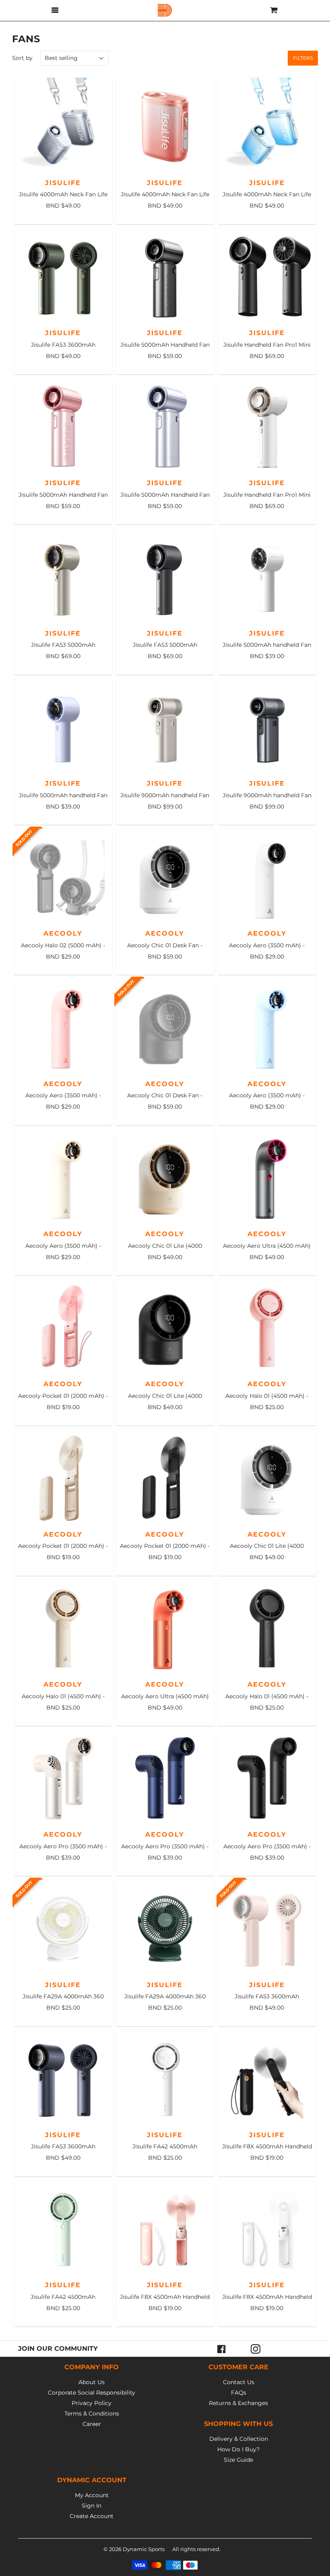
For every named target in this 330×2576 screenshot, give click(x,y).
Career (92, 2424)
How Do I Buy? (238, 2449)
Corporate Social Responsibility (92, 2393)
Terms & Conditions (92, 2413)
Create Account (92, 2516)
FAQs (239, 2393)
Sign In (92, 2506)
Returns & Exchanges (238, 2403)
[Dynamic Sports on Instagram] (256, 2349)
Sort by (22, 58)
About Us (92, 2382)
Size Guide (238, 2460)
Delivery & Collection (239, 2439)
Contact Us (239, 2382)
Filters (303, 58)
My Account (92, 2495)
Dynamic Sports (144, 2549)
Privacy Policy (92, 2403)
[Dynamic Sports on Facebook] (222, 2349)
